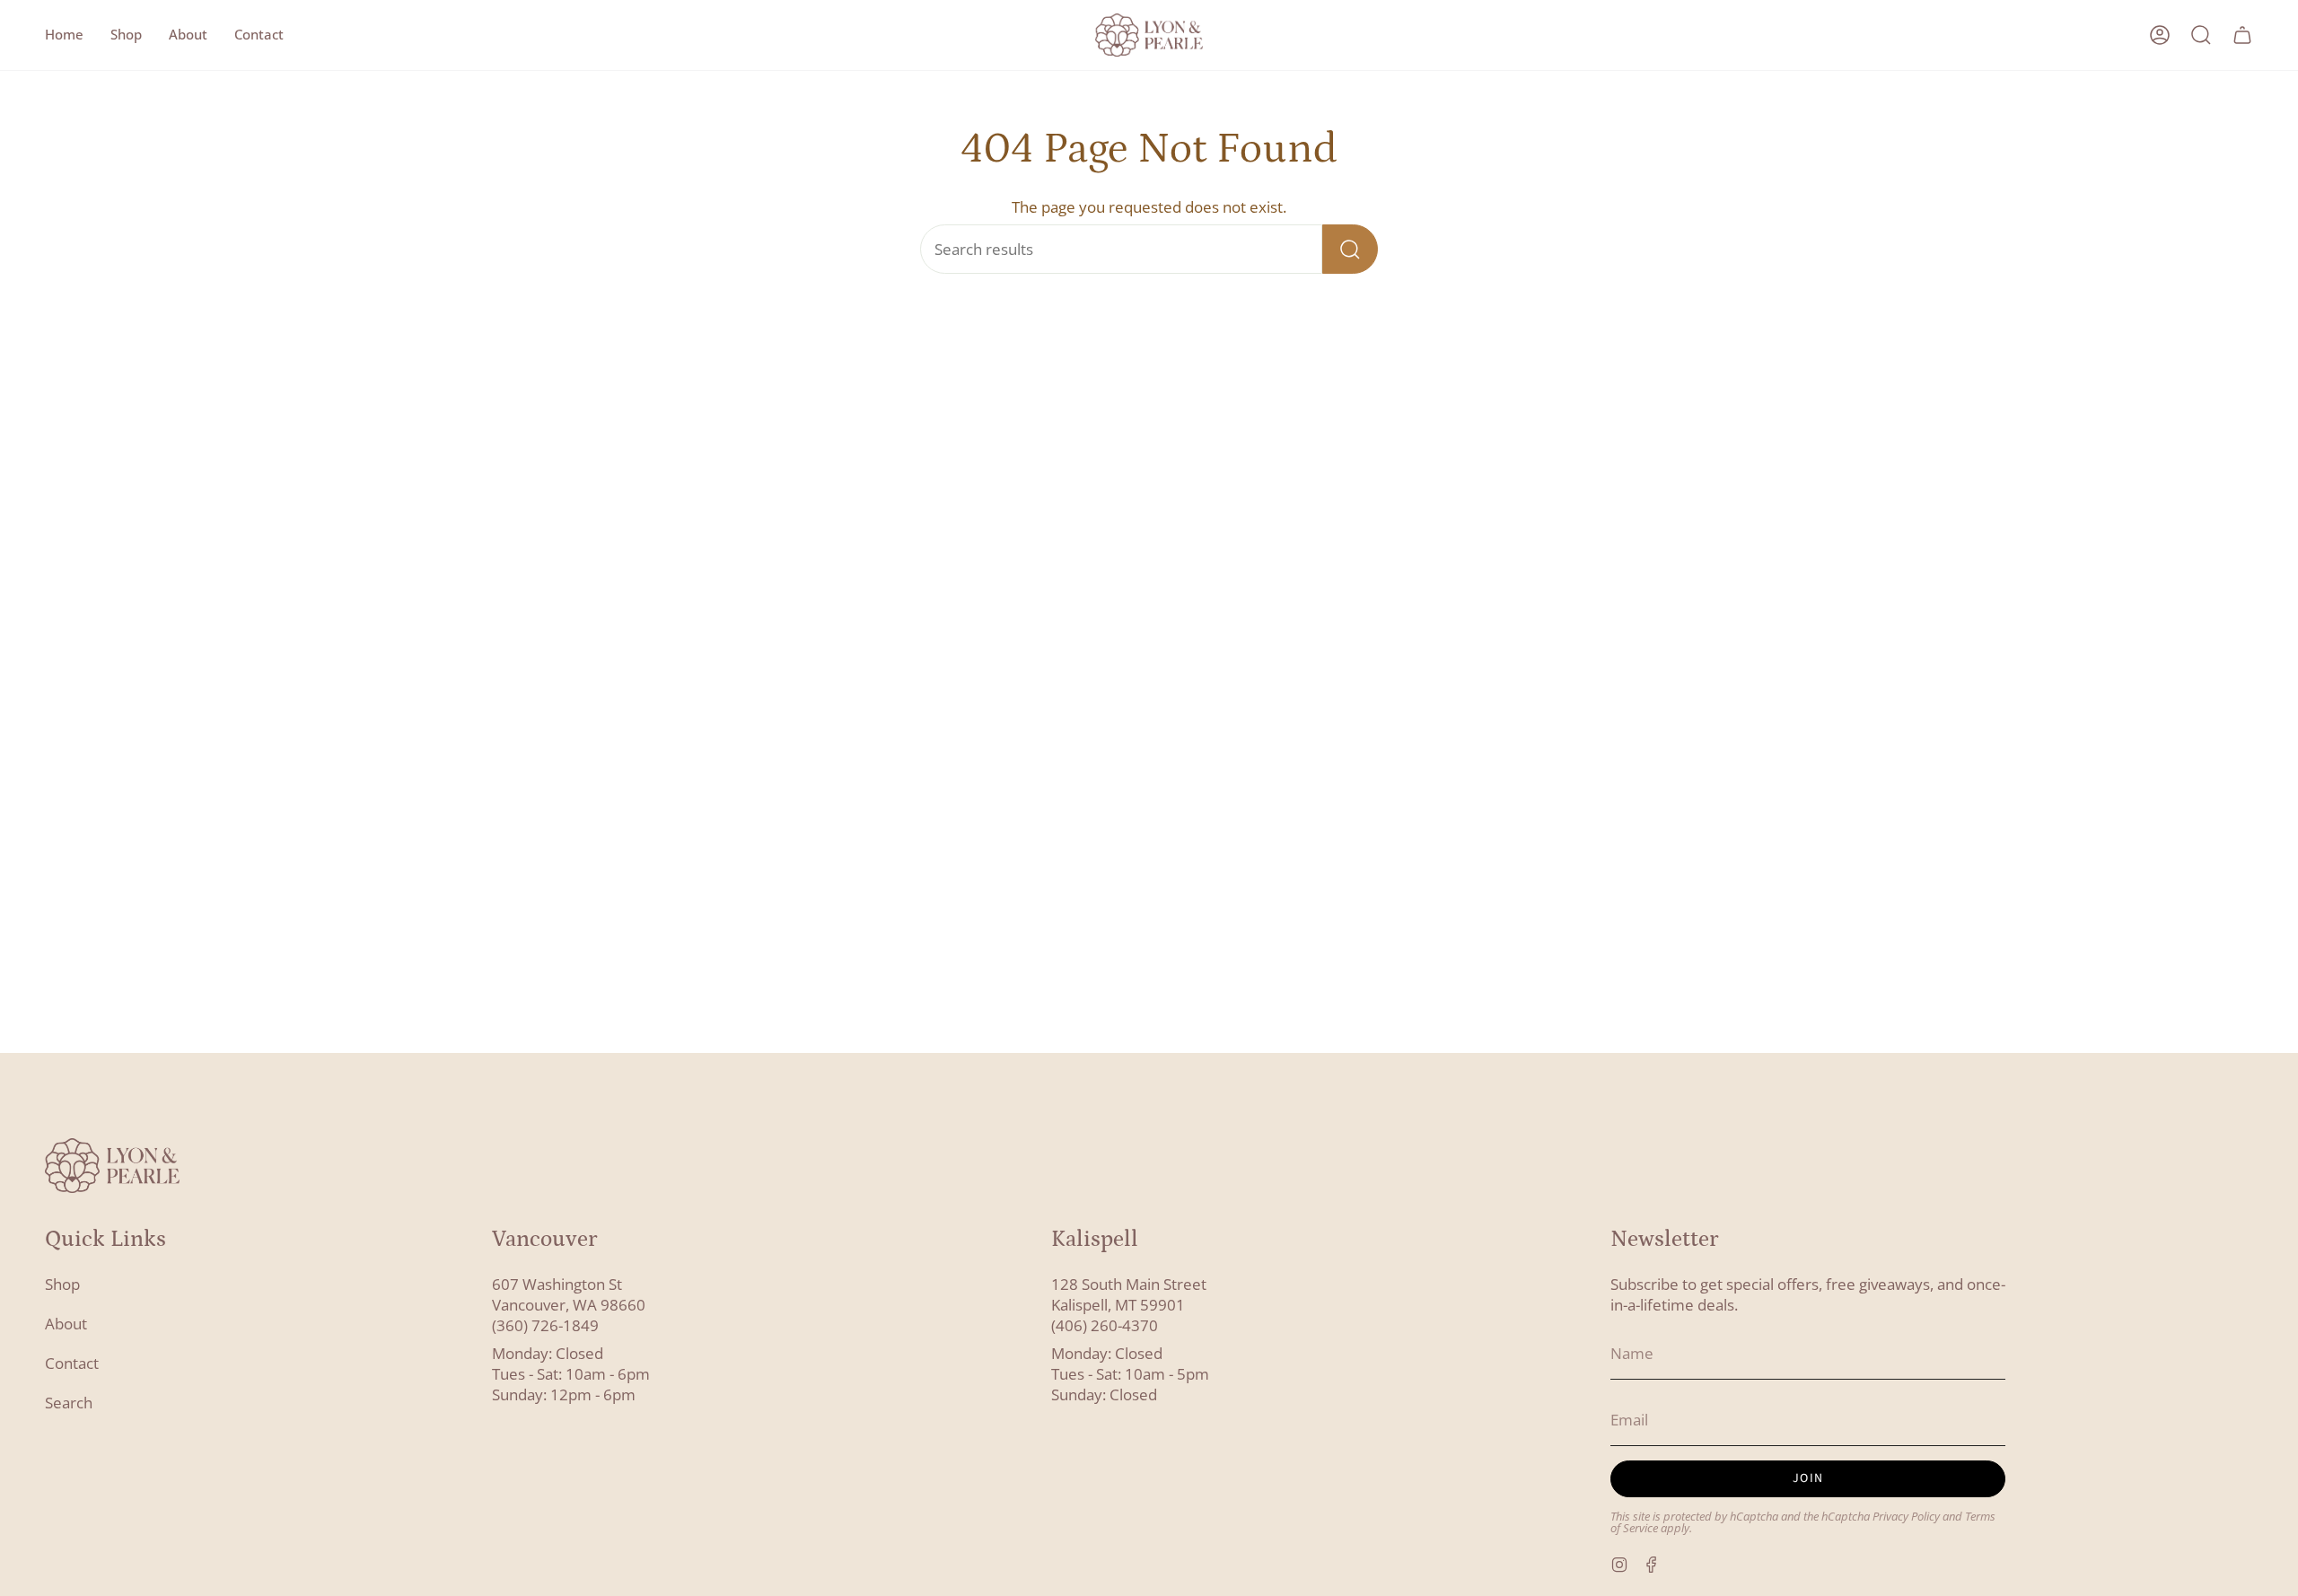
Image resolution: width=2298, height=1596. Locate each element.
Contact (72, 1363)
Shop (62, 1284)
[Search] (1350, 249)
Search (69, 1403)
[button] (126, 35)
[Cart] (2242, 35)
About (66, 1324)
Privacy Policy (1906, 1517)
